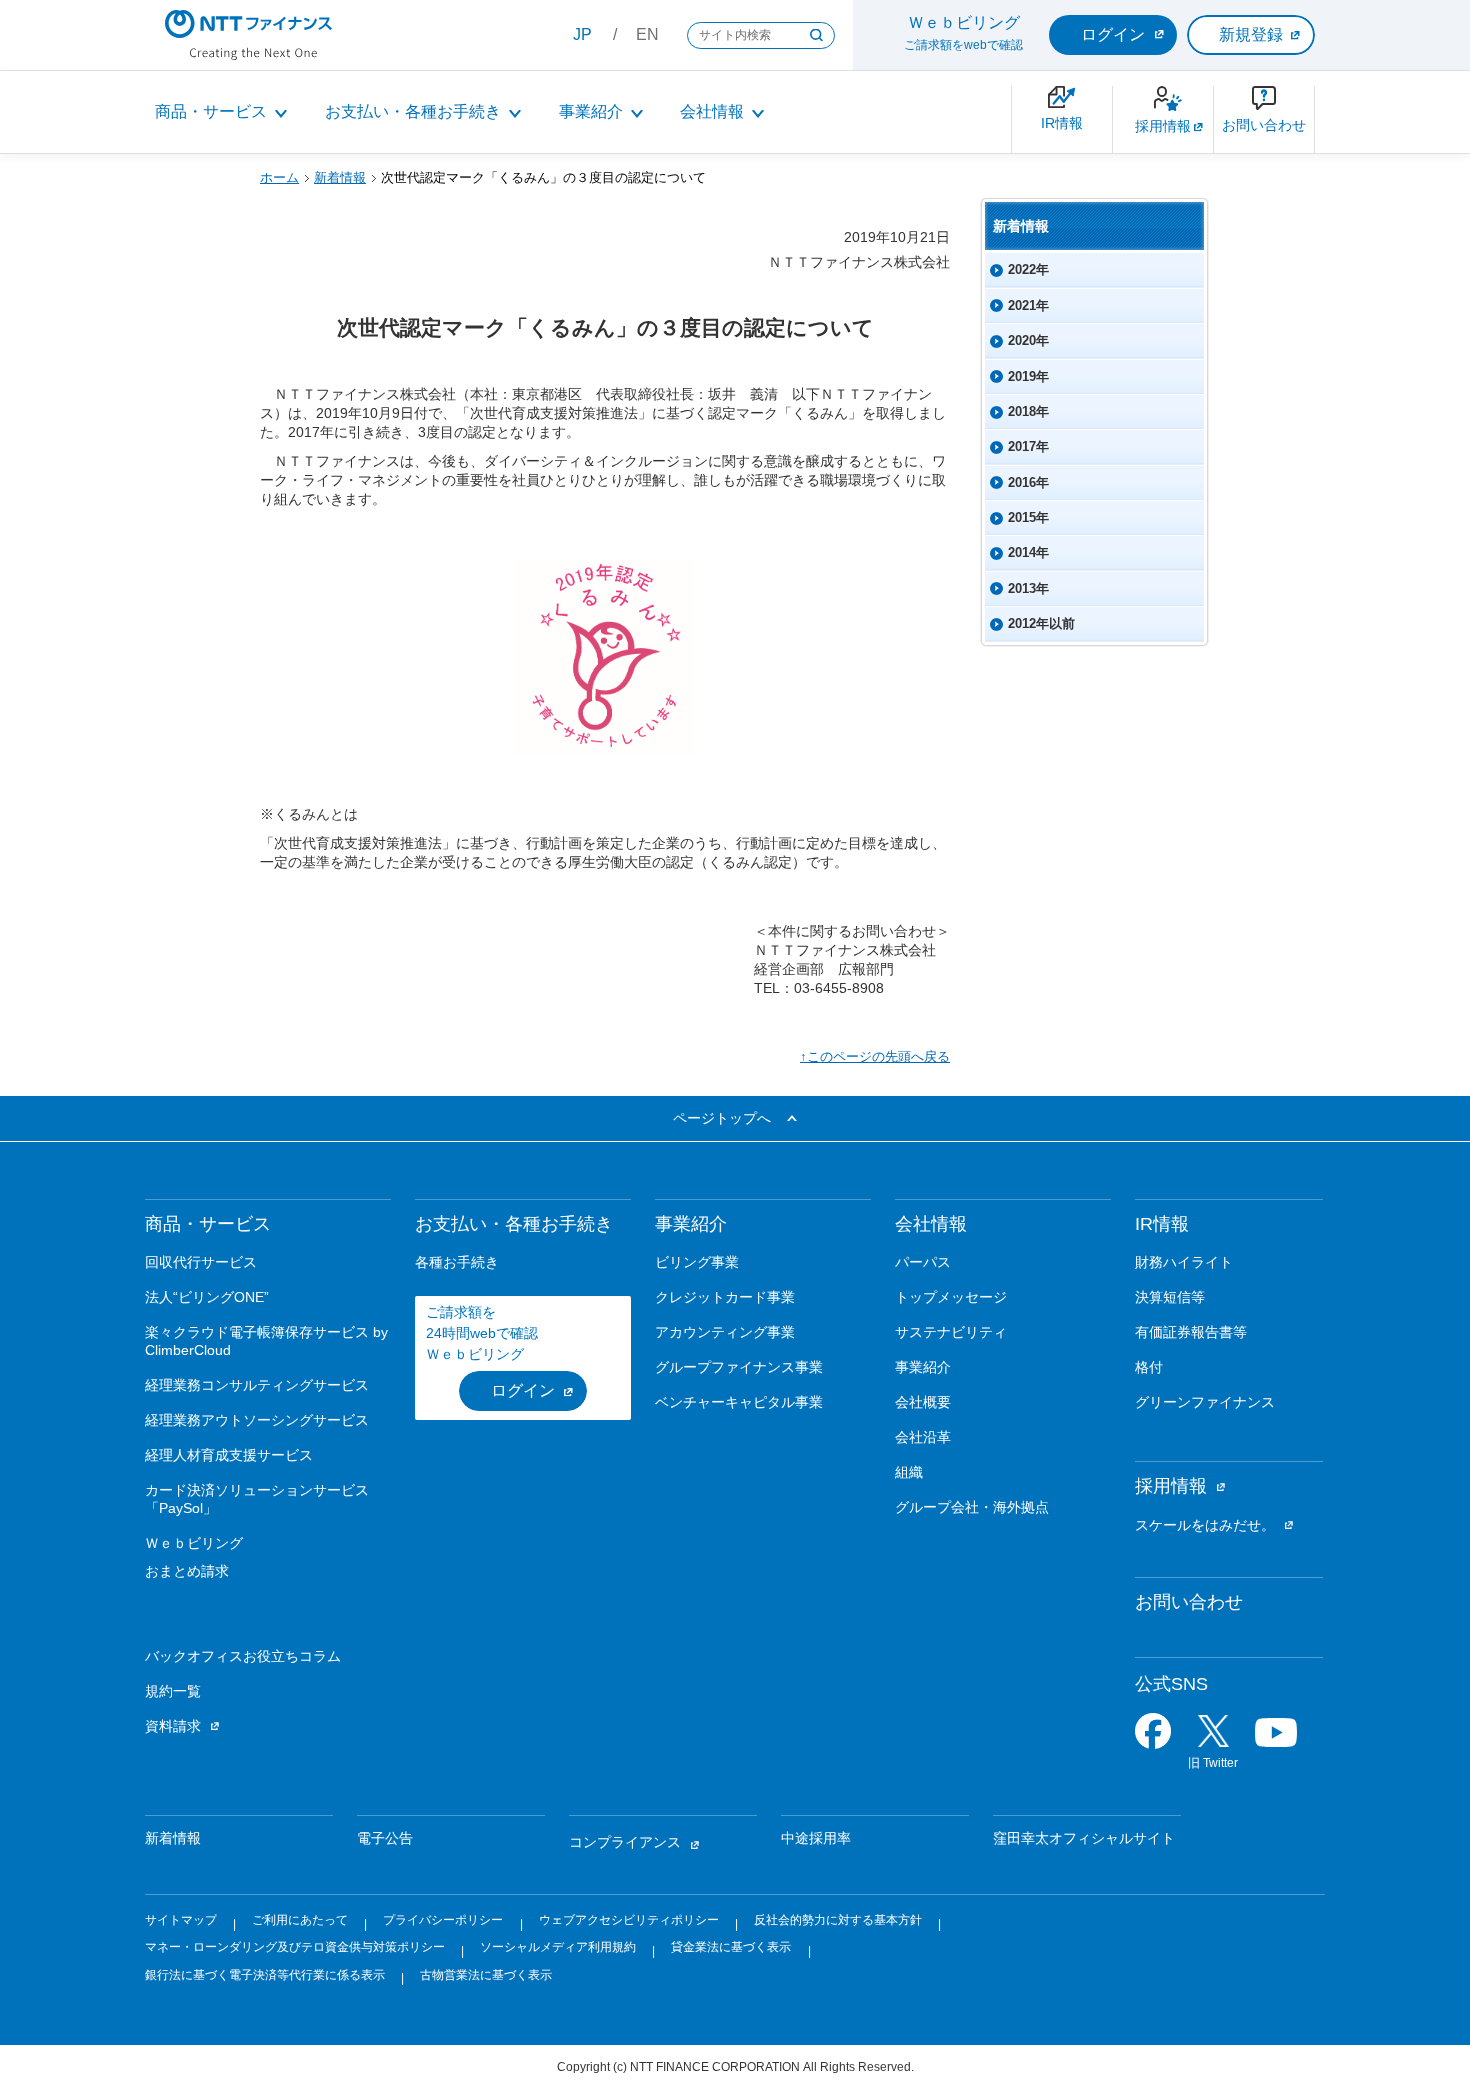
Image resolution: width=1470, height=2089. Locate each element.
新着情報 (340, 177)
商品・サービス (211, 111)
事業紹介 (591, 111)
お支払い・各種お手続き (413, 111)
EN (647, 34)
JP (582, 34)
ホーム (279, 177)
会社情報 (712, 111)
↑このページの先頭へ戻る (875, 1056)
